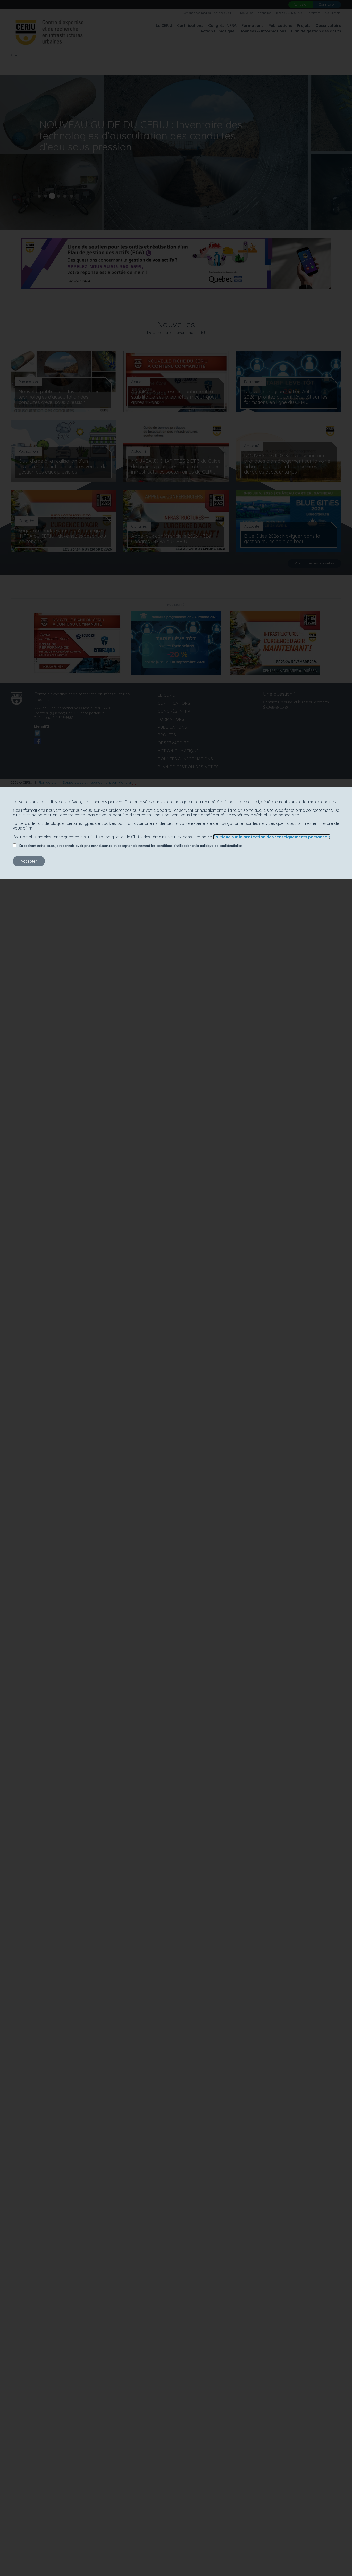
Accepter (29, 861)
